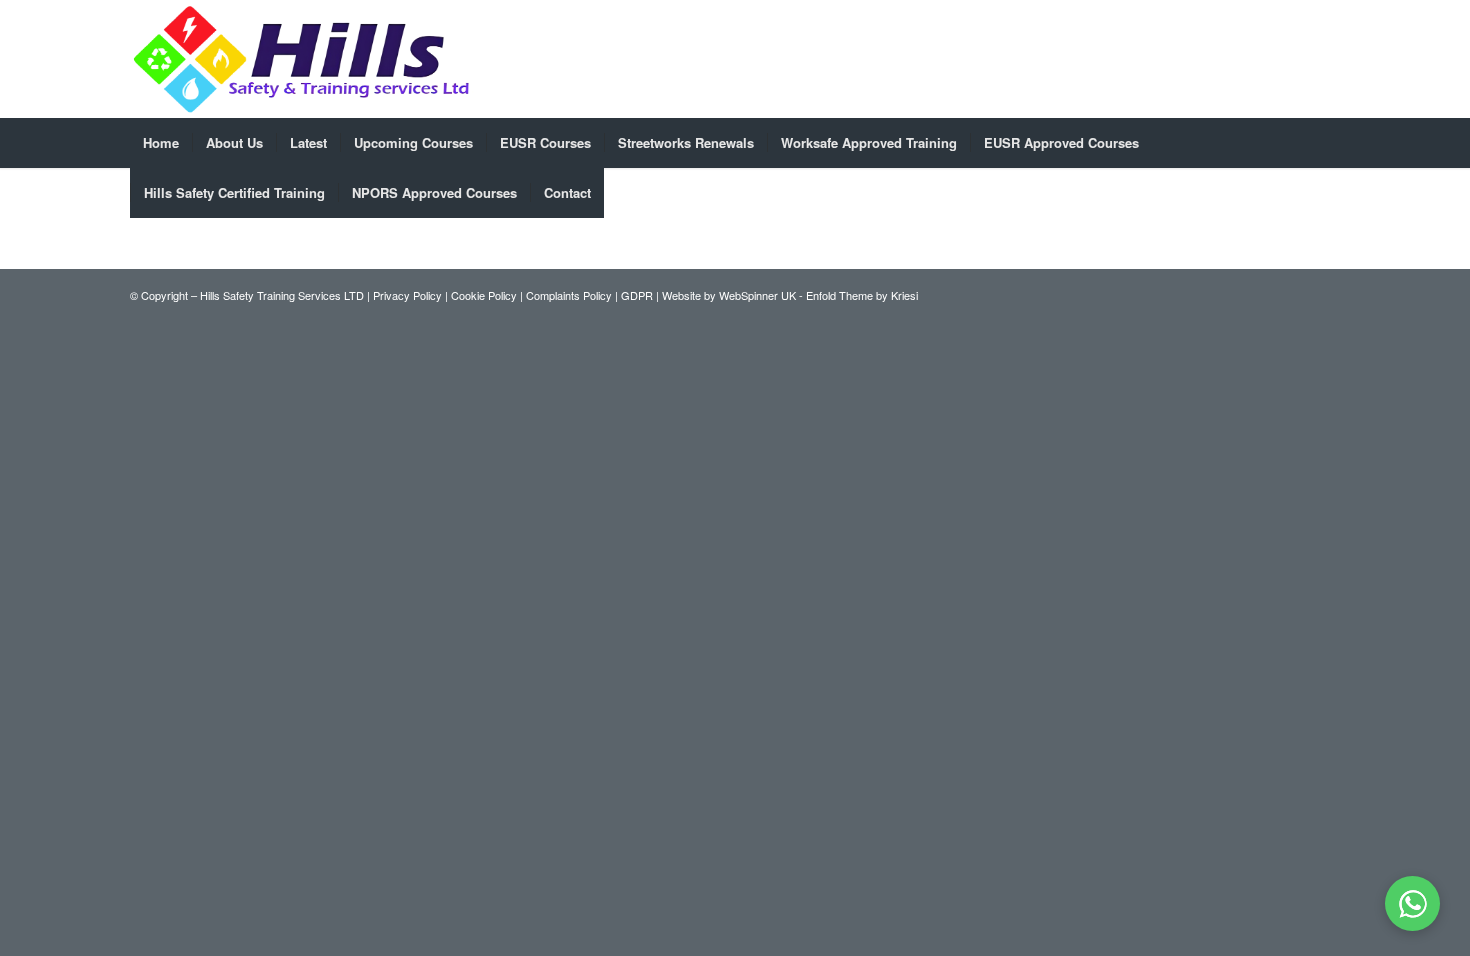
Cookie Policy (484, 295)
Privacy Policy (407, 295)
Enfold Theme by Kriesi (862, 295)
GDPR (637, 295)
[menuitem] (161, 143)
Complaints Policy (569, 295)
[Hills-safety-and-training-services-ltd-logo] (303, 59)
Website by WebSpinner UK (729, 295)
